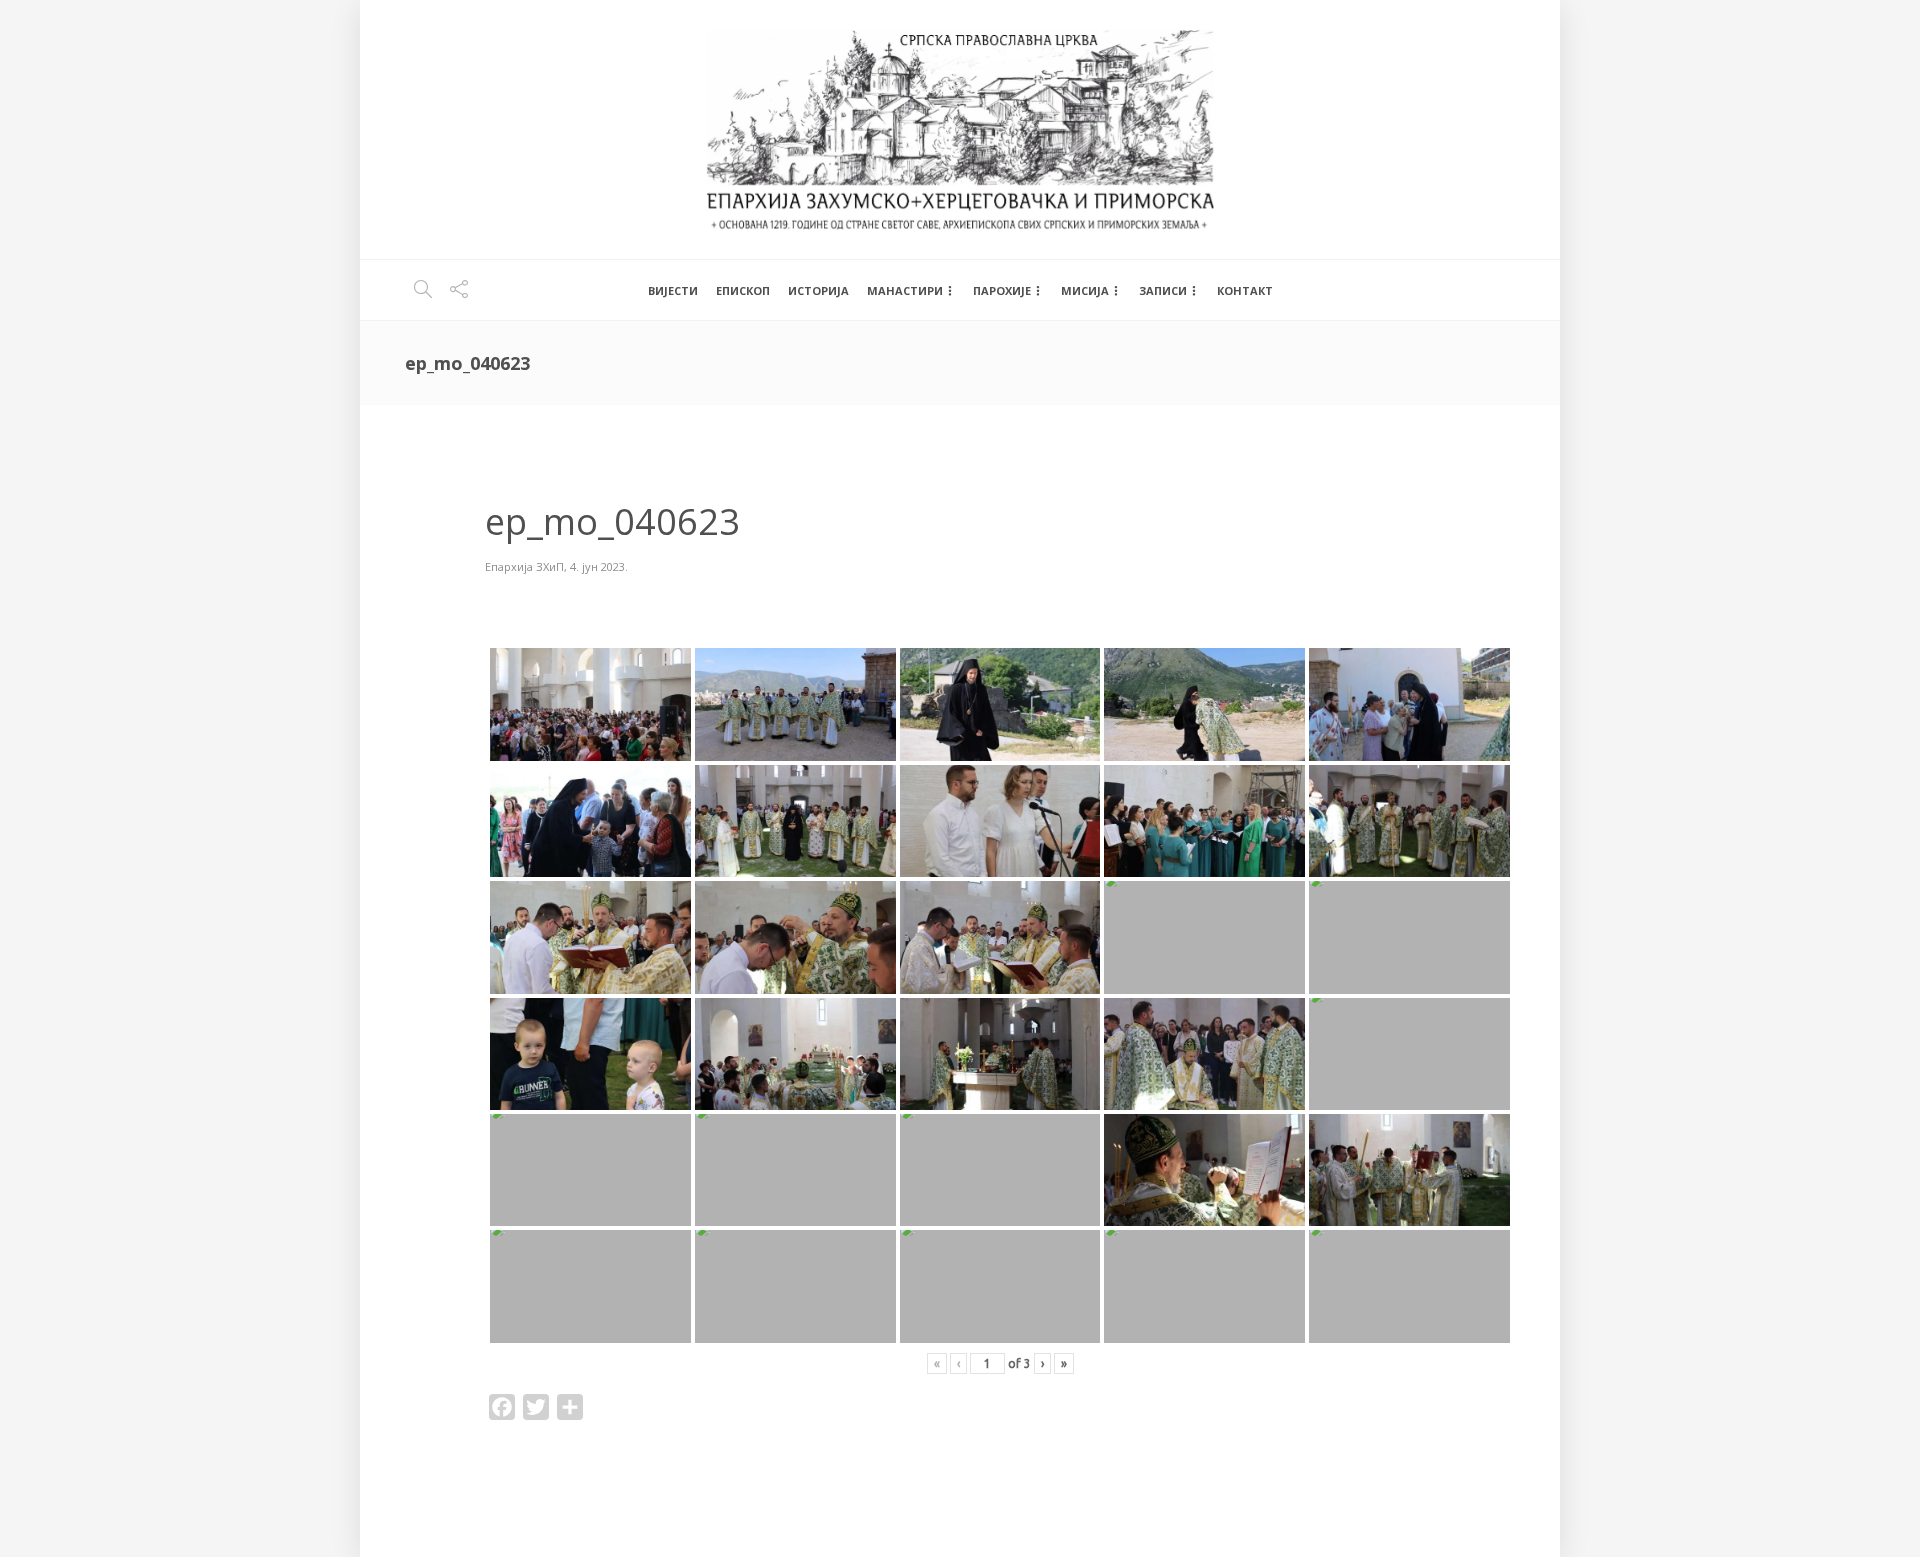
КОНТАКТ (1245, 290)
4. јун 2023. (599, 566)
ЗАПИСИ (1163, 290)
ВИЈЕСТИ (673, 290)
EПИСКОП (743, 290)
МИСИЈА (1085, 290)
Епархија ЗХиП (524, 566)
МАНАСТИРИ (905, 290)
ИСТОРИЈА (818, 290)
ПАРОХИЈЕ (1002, 290)
